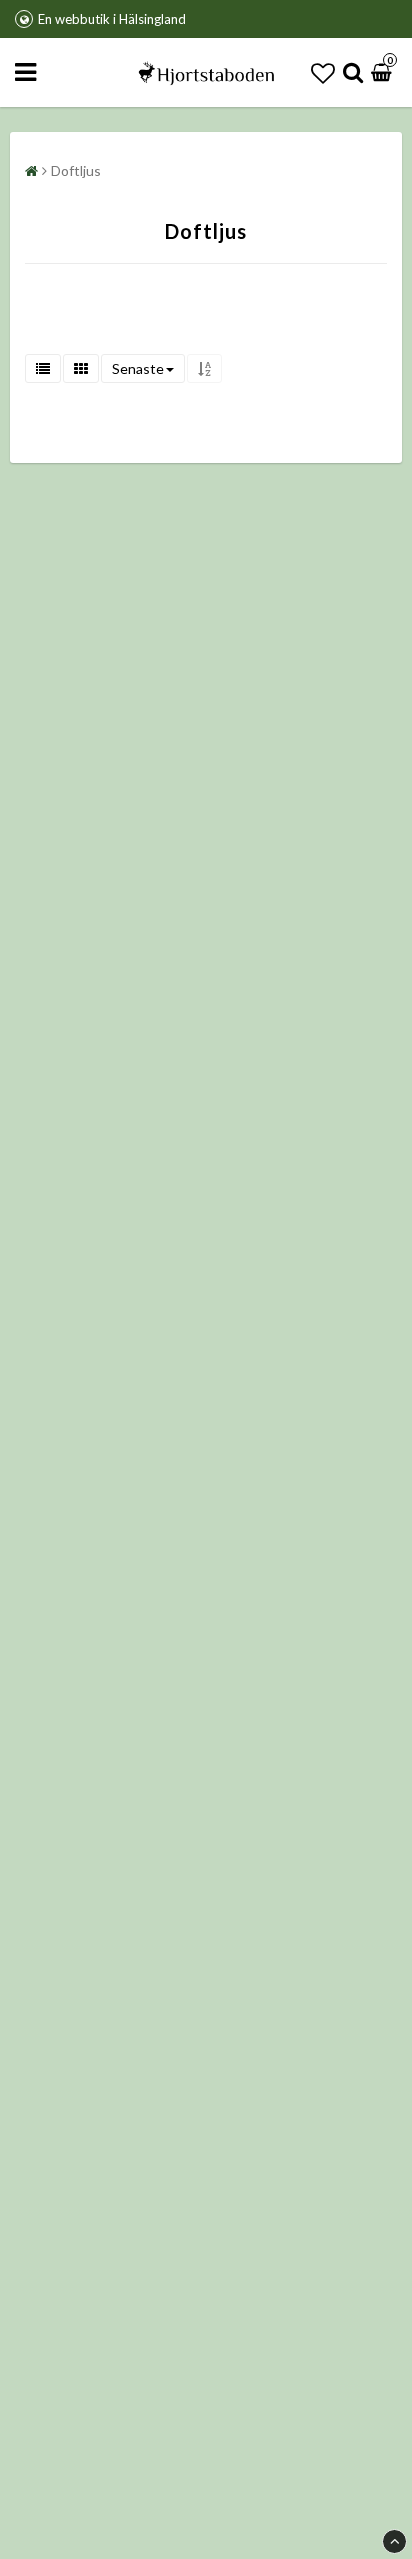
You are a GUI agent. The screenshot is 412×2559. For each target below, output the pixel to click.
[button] (323, 72)
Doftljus (76, 170)
